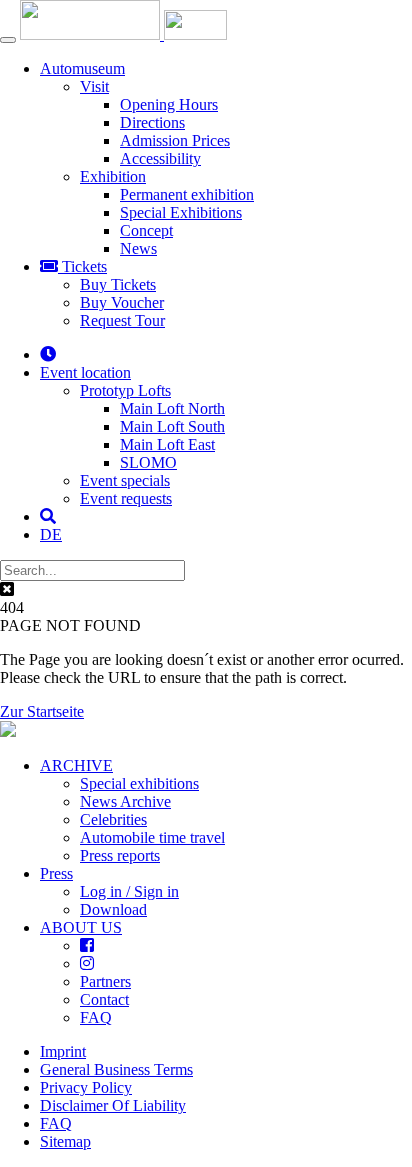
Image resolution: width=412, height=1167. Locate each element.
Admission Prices (175, 140)
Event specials (125, 480)
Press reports (120, 855)
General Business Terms (116, 1069)
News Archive (125, 801)
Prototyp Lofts (125, 390)
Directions (152, 122)
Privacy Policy (86, 1087)
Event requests (126, 498)
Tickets (82, 266)
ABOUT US (81, 927)
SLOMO (148, 462)
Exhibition (113, 176)
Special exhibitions (139, 783)
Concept (146, 230)
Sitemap (65, 1141)
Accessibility (160, 158)
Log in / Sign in (129, 891)
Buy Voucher (122, 302)
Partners (105, 981)
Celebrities (113, 819)
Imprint (63, 1051)
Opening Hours (169, 104)
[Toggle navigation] (8, 40)
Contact (104, 999)
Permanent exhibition (187, 194)
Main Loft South (172, 426)
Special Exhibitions (181, 212)
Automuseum (82, 68)
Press (56, 873)
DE (51, 534)
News (138, 248)
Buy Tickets (118, 284)
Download (113, 909)
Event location (85, 372)
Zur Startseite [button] (42, 711)
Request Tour (122, 320)
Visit (94, 86)
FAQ (96, 1017)
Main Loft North (172, 408)
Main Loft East (167, 444)
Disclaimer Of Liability (113, 1105)
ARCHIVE (76, 765)
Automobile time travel (152, 837)
